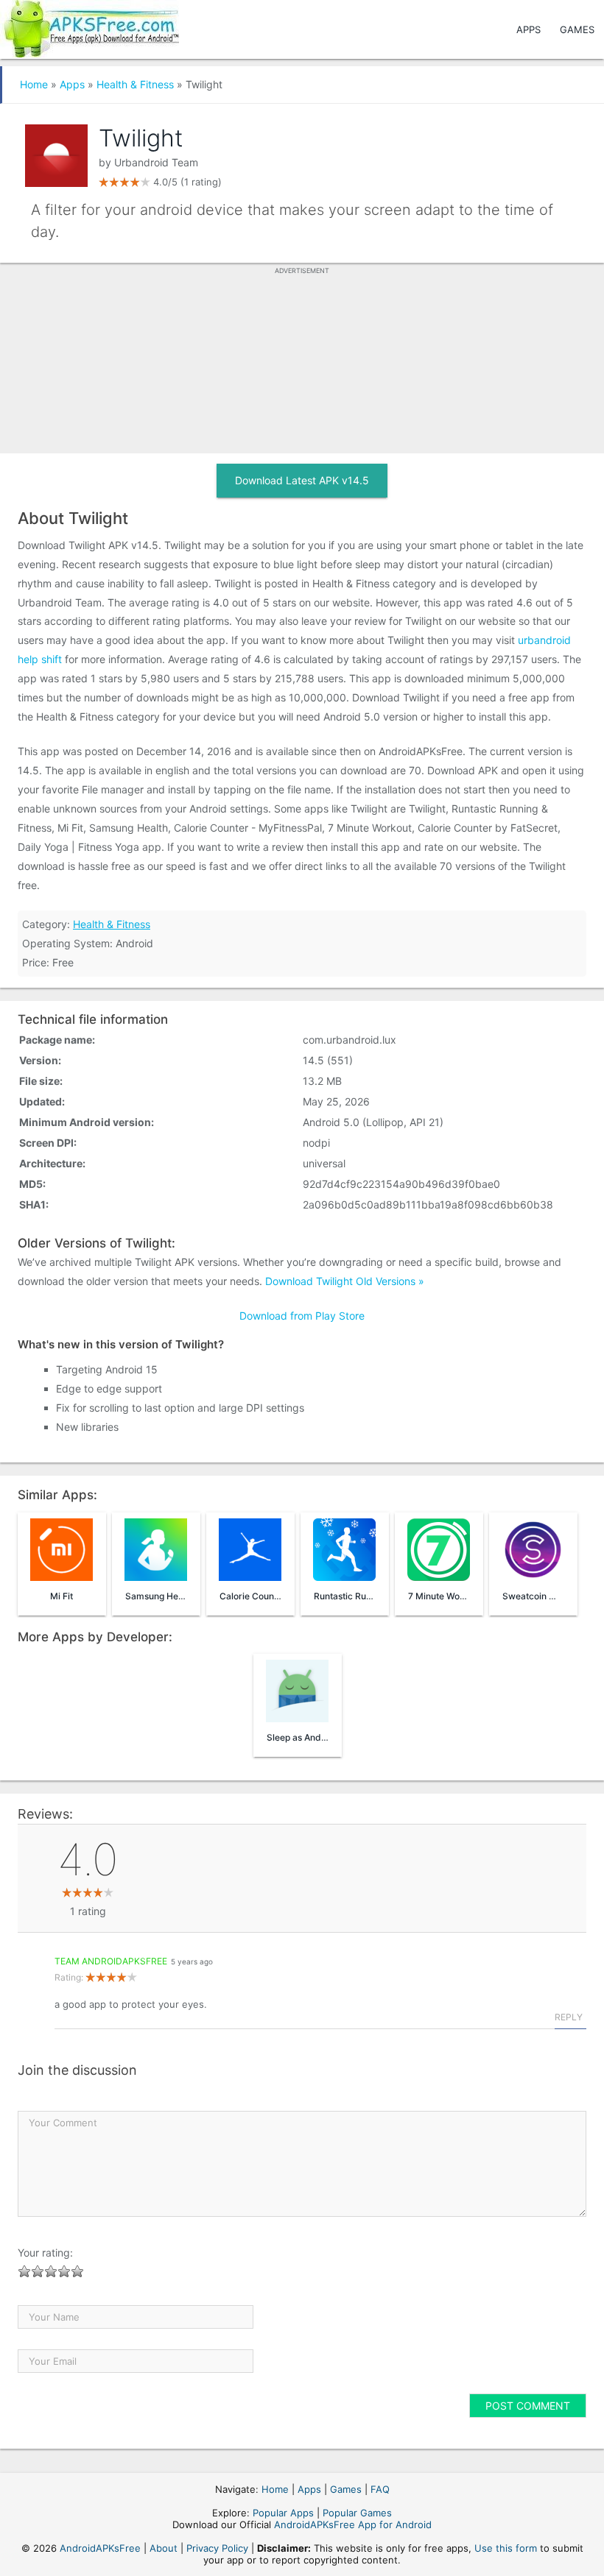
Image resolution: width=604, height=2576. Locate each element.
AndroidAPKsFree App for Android (353, 2524)
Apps (528, 29)
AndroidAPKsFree (100, 2548)
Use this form (506, 2548)
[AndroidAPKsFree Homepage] (89, 26)
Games (577, 29)
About (164, 2548)
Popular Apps (283, 2513)
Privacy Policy (217, 2548)
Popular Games (357, 2513)
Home (34, 84)
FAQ (380, 2489)
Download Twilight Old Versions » (345, 1281)
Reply (569, 2017)
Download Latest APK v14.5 (302, 480)
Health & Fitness (135, 84)
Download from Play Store (302, 1316)
